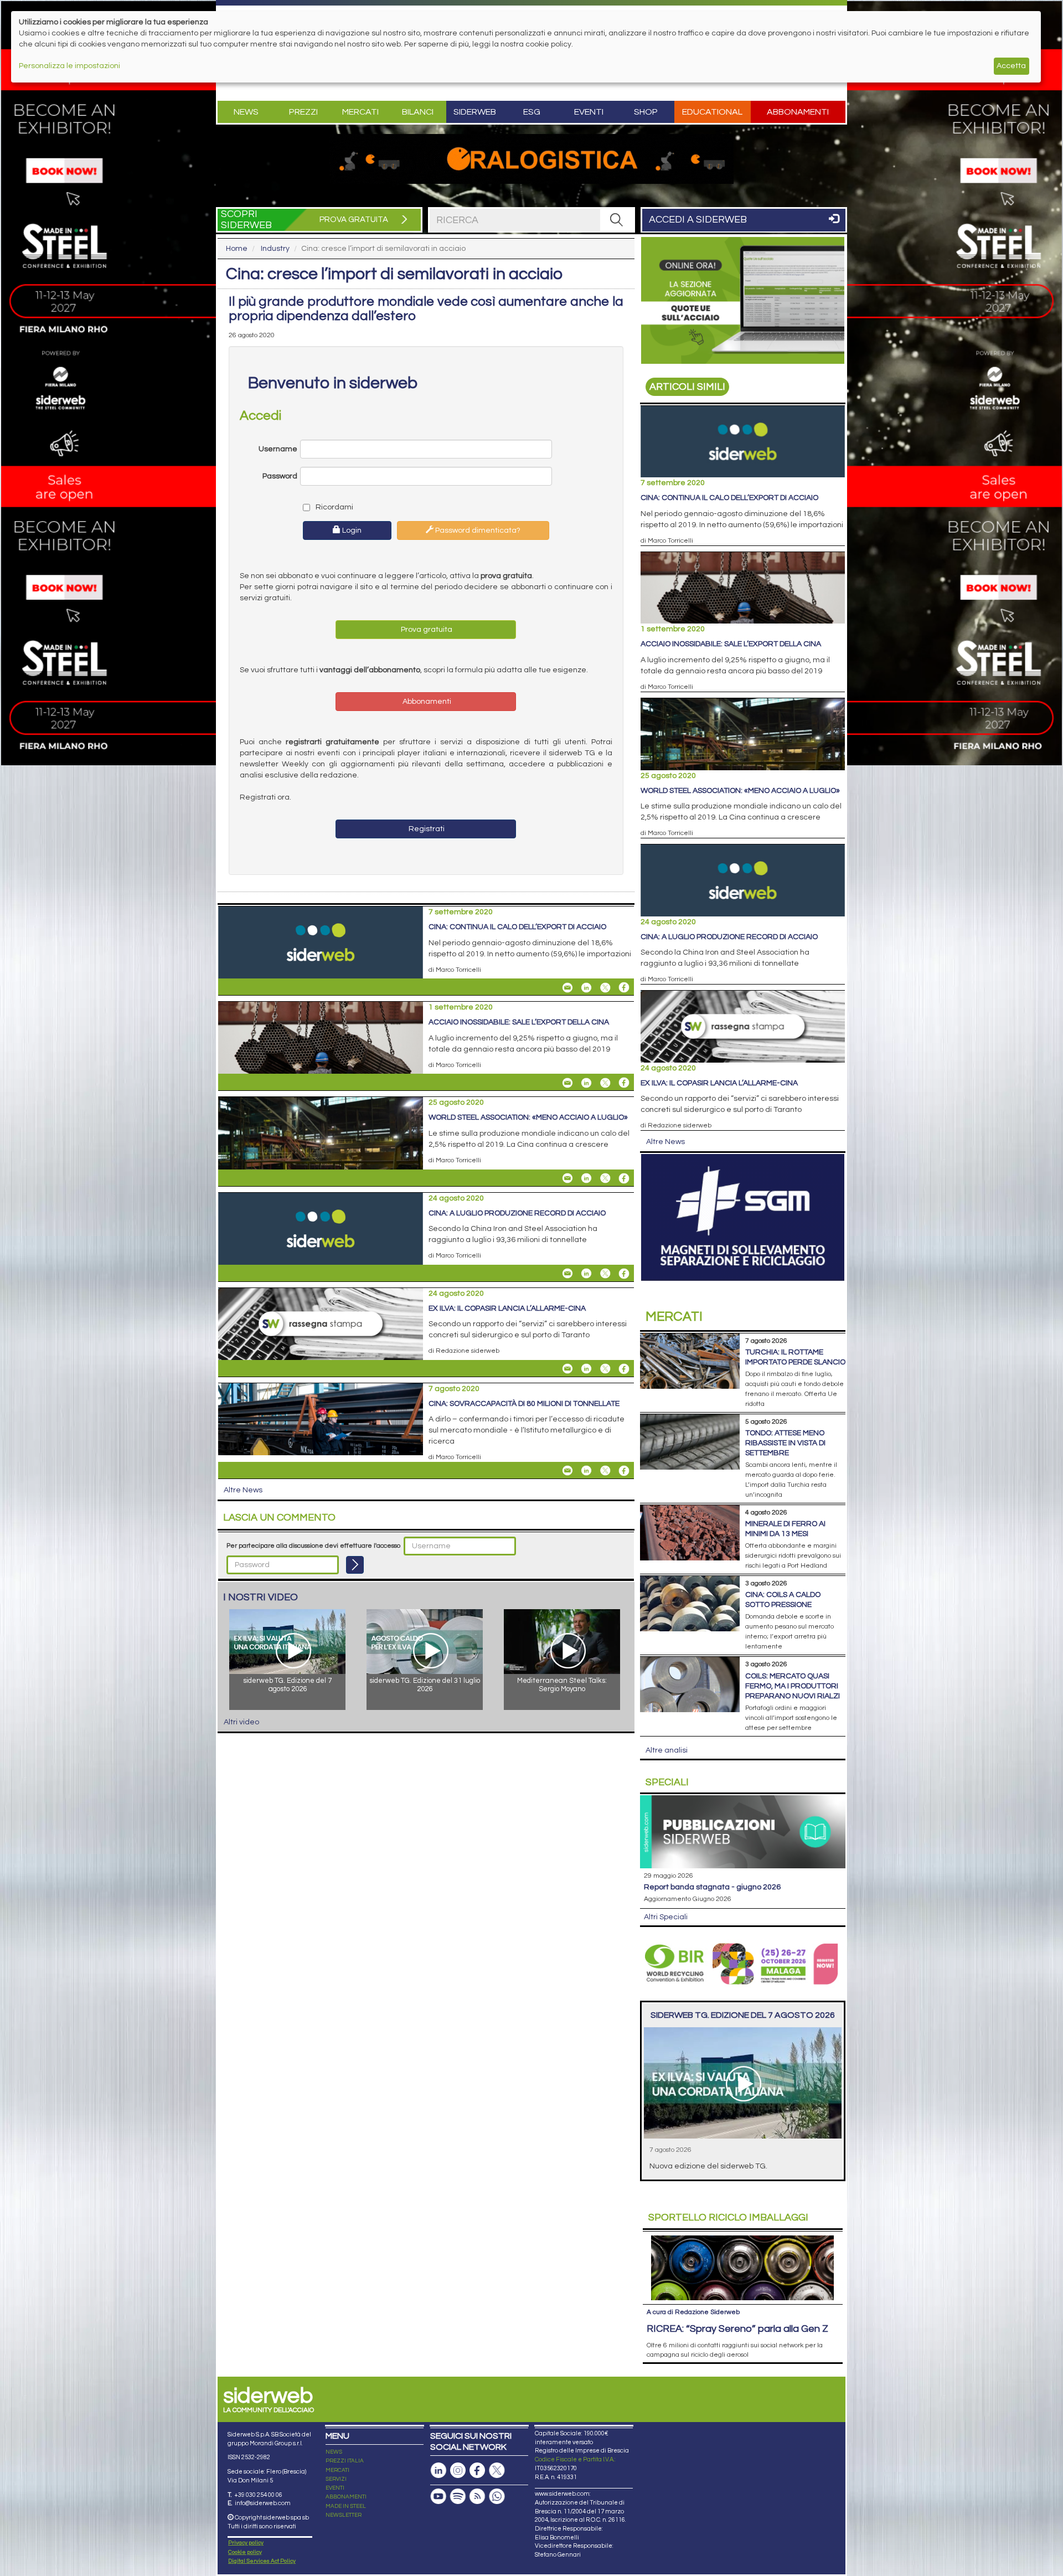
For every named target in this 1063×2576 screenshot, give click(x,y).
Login (351, 530)
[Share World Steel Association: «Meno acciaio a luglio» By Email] (567, 1178)
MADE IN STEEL (346, 2506)
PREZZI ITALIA (345, 2461)
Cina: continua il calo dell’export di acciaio (517, 927)
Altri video (241, 1722)
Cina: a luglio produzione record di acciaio (517, 1213)
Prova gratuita (426, 630)
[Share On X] (605, 987)
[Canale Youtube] (438, 2497)
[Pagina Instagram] (458, 2471)
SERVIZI (336, 2479)
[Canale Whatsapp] (497, 2497)
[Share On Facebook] (624, 987)
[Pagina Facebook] (477, 2471)
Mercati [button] (360, 112)
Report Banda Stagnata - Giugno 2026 (712, 1887)
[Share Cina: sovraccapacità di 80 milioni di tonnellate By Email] (567, 1471)
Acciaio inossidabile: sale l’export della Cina (519, 1022)
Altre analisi (667, 1750)
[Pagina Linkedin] (438, 2471)
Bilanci (418, 112)
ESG (532, 112)
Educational (712, 112)
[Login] (355, 1565)
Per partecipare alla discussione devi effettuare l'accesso (313, 1546)
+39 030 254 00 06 (258, 2495)
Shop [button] (646, 112)
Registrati (426, 829)
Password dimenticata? (477, 530)
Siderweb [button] (475, 112)
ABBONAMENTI (346, 2497)
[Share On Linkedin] (586, 987)
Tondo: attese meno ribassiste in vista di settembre (785, 1443)
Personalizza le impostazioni (69, 66)
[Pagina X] (497, 2471)
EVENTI (335, 2488)
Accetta (1011, 66)
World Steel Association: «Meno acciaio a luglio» (528, 1117)
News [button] (246, 112)
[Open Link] (531, 159)
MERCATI (337, 2470)
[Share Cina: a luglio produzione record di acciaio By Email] (567, 1274)
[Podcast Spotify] (458, 2497)
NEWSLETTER (344, 2515)
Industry (275, 249)
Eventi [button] (589, 112)
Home (237, 249)
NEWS (334, 2452)
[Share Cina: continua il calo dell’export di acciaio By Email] (567, 987)
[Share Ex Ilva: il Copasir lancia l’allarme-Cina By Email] (567, 1369)
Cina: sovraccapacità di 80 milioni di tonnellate (524, 1404)
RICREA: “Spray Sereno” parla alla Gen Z (737, 2329)
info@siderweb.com (263, 2503)
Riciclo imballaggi (728, 2217)
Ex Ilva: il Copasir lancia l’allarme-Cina (507, 1308)
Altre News (243, 1490)
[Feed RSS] (477, 2497)
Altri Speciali (666, 1917)
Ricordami (334, 507)
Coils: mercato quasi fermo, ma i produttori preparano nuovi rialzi (793, 1686)
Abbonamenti (798, 112)
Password (280, 476)
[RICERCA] (617, 220)
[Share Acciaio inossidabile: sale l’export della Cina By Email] (567, 1083)
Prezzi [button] (303, 112)
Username (278, 449)
